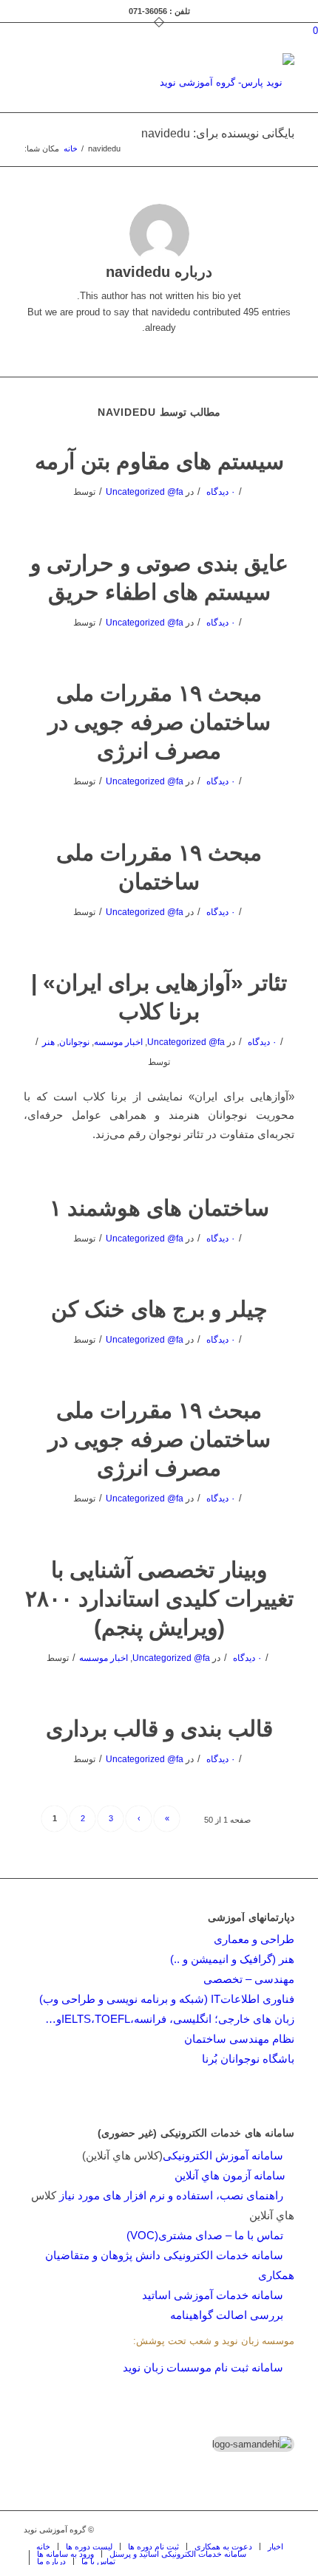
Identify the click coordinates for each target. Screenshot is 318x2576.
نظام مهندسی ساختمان (239, 2039)
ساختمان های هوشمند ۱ (159, 1208)
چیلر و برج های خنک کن (159, 1309)
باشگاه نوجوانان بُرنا (248, 2059)
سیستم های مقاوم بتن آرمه (159, 461)
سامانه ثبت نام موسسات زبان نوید (203, 2367)
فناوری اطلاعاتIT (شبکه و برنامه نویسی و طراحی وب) (167, 1999)
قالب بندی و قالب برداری (159, 1729)
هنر (48, 1042)
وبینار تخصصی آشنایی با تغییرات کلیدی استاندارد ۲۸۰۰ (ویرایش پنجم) (159, 1599)
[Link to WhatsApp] (283, 2529)
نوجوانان (74, 1042)
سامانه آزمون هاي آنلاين (234, 2175)
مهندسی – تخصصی (249, 1979)
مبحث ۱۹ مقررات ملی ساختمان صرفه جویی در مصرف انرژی (159, 722)
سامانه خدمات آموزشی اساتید (213, 2295)
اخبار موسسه (118, 1042)
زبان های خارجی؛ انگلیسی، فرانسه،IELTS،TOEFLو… (170, 2019)
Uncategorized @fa (145, 492)
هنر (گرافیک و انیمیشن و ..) (232, 1959)
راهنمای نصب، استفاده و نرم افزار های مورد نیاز (171, 2195)
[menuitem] (43, 2546)
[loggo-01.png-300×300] (186, 83)
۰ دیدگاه (220, 492)
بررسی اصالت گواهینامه (227, 2315)
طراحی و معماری (254, 1939)
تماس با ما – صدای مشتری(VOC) (205, 2235)
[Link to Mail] (261, 2529)
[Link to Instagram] (239, 2529)
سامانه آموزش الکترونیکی (223, 2155)
